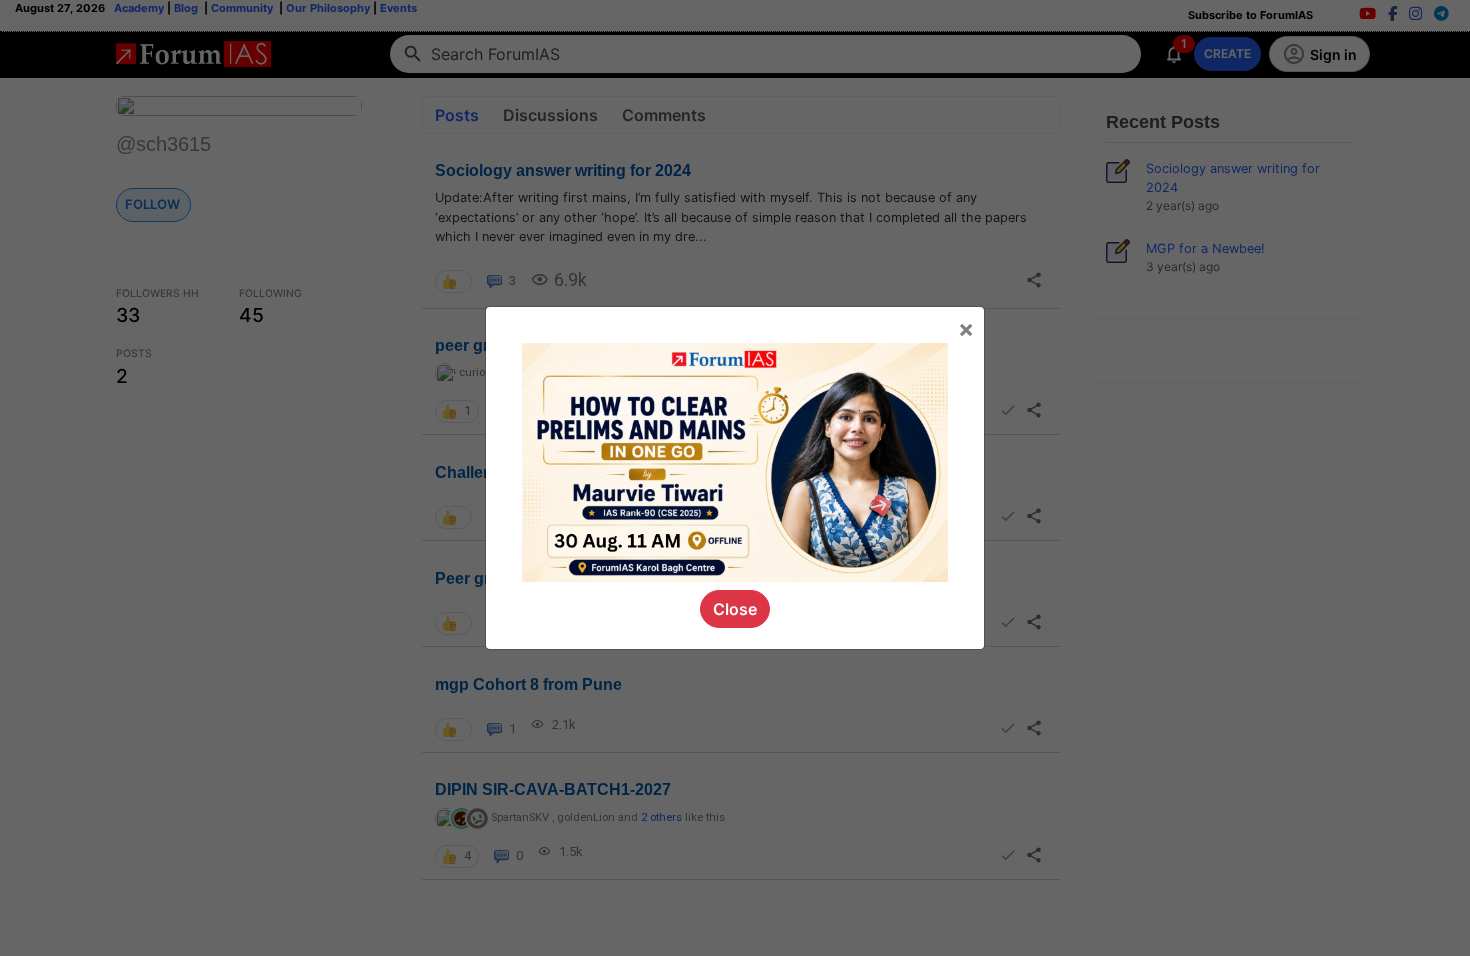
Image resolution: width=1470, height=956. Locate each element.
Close (735, 609)
